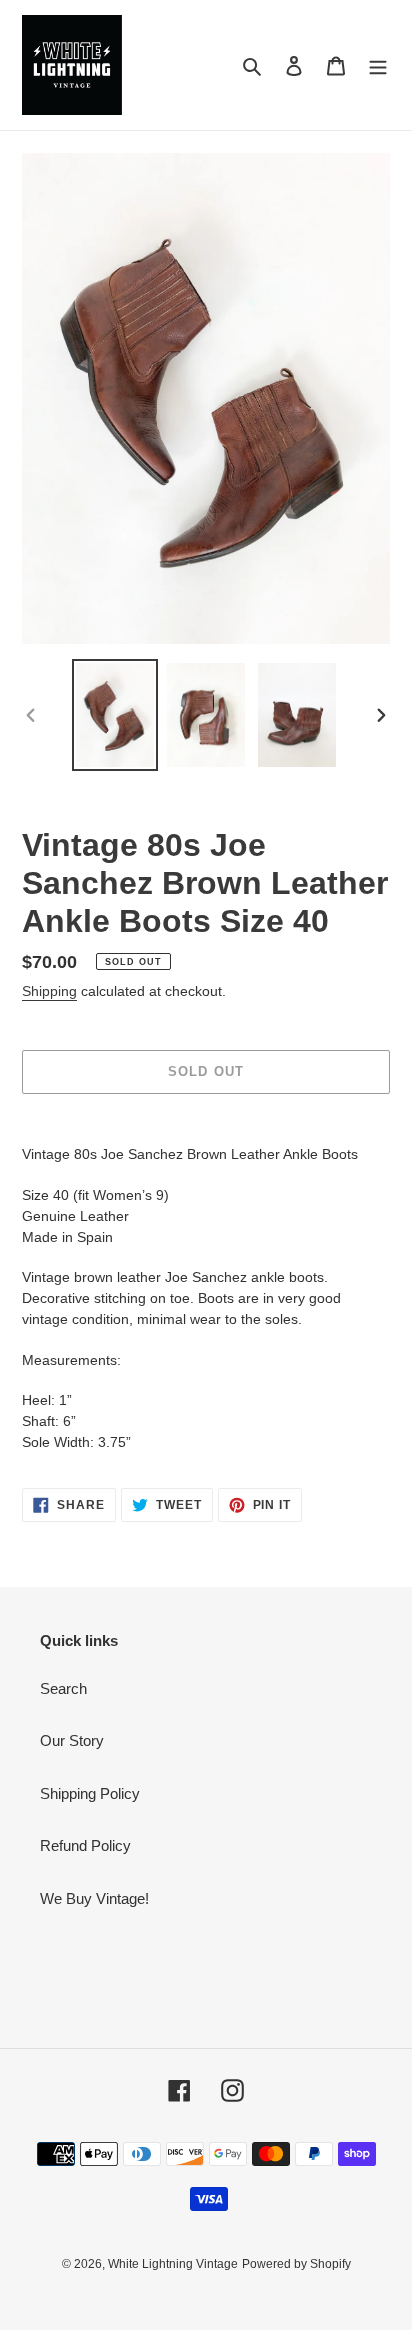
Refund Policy (85, 1845)
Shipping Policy (90, 1793)
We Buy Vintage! (94, 1898)
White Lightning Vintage (173, 2264)
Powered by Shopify (296, 2264)
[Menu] (378, 65)
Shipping (49, 991)
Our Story (72, 1740)
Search (63, 1688)
